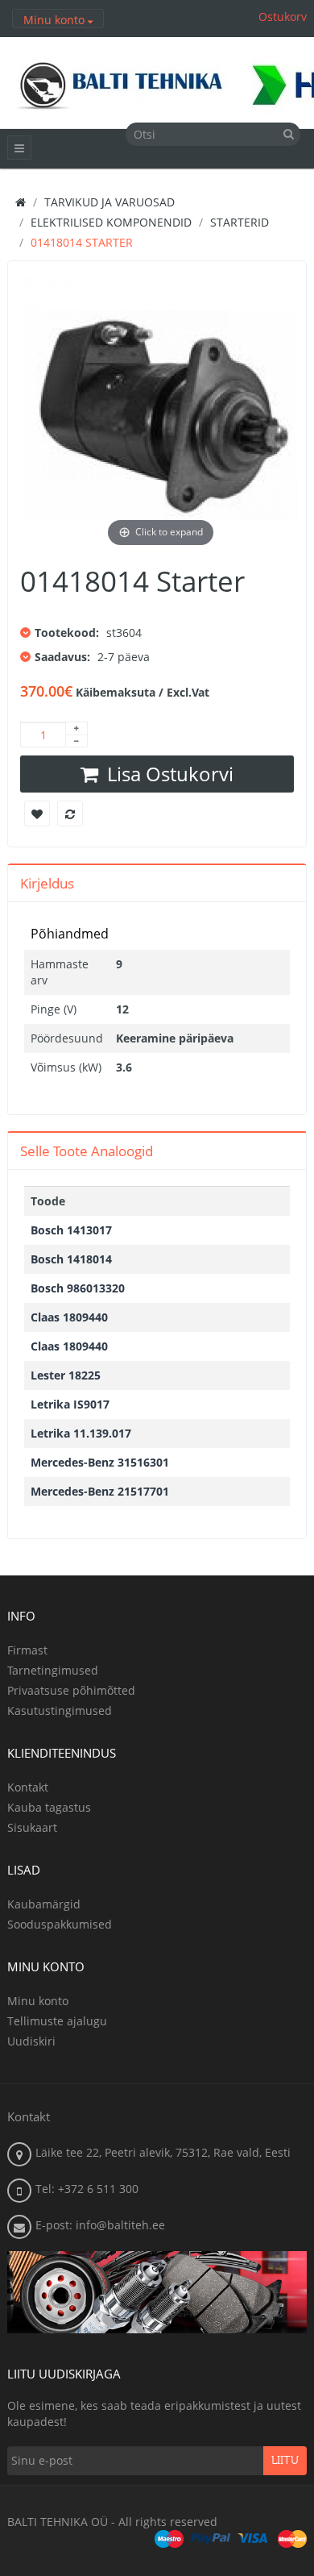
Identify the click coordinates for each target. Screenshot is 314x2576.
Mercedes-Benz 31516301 (100, 1462)
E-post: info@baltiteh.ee (100, 2225)
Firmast (27, 1650)
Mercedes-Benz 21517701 (100, 1491)
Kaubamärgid (44, 1904)
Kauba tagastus (49, 1807)
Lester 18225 (66, 1375)
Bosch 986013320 (78, 1288)
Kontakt (28, 1787)
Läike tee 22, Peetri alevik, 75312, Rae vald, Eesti (163, 2152)
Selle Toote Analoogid (87, 1151)
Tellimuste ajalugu (57, 2021)
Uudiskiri (31, 2041)
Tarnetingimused (53, 1670)
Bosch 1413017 (71, 1230)
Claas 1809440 (69, 1317)
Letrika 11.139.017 (81, 1433)
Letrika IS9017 (70, 1404)
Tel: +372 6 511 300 (87, 2189)
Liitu (285, 2461)
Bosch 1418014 (71, 1259)
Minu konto (38, 2001)
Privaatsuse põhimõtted (71, 1690)
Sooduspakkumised (60, 1924)
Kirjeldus (47, 883)
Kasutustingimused (60, 1710)
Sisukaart (32, 1827)
